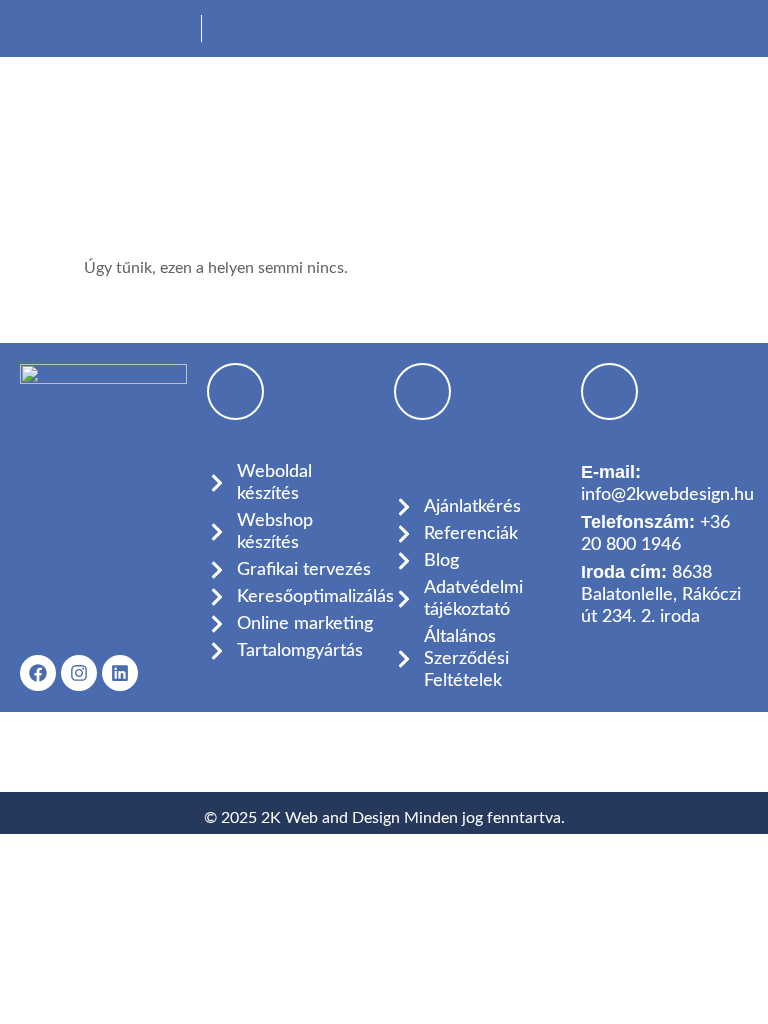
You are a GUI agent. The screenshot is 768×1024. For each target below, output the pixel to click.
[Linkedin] (120, 673)
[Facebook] (38, 673)
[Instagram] (79, 673)
